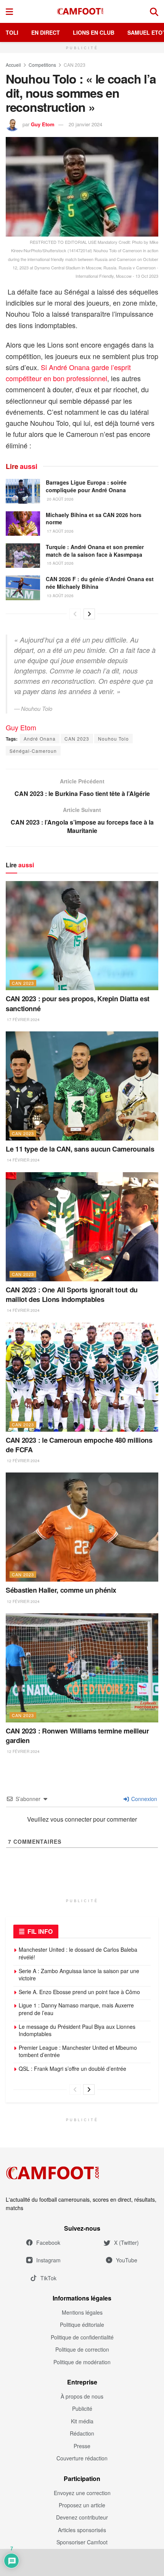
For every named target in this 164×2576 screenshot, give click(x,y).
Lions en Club (94, 32)
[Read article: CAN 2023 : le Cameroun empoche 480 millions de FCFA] (82, 1377)
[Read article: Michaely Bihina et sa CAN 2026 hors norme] (23, 524)
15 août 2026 (60, 563)
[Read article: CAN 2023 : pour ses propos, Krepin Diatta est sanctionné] (82, 936)
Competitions (42, 65)
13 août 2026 (60, 596)
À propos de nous (82, 2396)
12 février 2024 (23, 1461)
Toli (12, 32)
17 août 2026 (60, 531)
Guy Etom (43, 124)
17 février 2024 (23, 1020)
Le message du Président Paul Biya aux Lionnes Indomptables (77, 2030)
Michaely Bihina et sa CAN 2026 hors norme (94, 519)
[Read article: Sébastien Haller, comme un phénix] (82, 1527)
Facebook (48, 2243)
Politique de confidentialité (82, 2337)
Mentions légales (82, 2312)
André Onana (40, 739)
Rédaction (82, 2433)
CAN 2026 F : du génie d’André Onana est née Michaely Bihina (100, 583)
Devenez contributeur (82, 2517)
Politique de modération (82, 2362)
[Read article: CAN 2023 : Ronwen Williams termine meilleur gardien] (82, 1668)
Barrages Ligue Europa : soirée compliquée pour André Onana (86, 486)
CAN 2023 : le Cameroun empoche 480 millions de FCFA (79, 1445)
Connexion (143, 1799)
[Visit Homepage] (82, 11)
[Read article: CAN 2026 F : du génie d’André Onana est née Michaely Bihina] (23, 588)
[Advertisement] (82, 2562)
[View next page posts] (89, 614)
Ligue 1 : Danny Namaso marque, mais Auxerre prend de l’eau (76, 2009)
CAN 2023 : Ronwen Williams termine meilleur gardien (77, 1736)
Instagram (48, 2260)
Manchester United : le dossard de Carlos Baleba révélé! (78, 1953)
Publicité (82, 2408)
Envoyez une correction (82, 2493)
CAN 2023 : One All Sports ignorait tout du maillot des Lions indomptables (72, 1294)
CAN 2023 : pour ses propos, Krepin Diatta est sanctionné (78, 1003)
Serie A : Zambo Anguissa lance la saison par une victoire (79, 1975)
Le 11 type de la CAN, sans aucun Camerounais (80, 1149)
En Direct (46, 32)
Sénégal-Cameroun (33, 751)
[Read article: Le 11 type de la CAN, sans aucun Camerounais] (82, 1086)
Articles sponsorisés (82, 2530)
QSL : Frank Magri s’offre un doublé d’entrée (72, 2069)
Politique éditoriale (82, 2325)
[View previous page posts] (75, 614)
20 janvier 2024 (85, 124)
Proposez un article (82, 2505)
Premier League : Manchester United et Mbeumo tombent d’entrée (78, 2051)
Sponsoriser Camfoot (82, 2542)
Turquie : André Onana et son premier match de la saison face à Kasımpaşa (95, 551)
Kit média (82, 2421)
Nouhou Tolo (113, 739)
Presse (82, 2446)
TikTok (48, 2278)
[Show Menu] (9, 11)
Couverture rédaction (82, 2458)
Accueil (13, 65)
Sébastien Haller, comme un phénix (61, 1590)
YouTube (127, 2260)
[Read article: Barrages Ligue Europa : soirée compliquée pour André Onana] (23, 491)
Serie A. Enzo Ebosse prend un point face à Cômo (79, 1992)
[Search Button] (154, 11)
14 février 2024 (23, 1160)
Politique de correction (82, 2349)
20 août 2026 (60, 499)
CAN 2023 (75, 65)
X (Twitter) (126, 2243)
